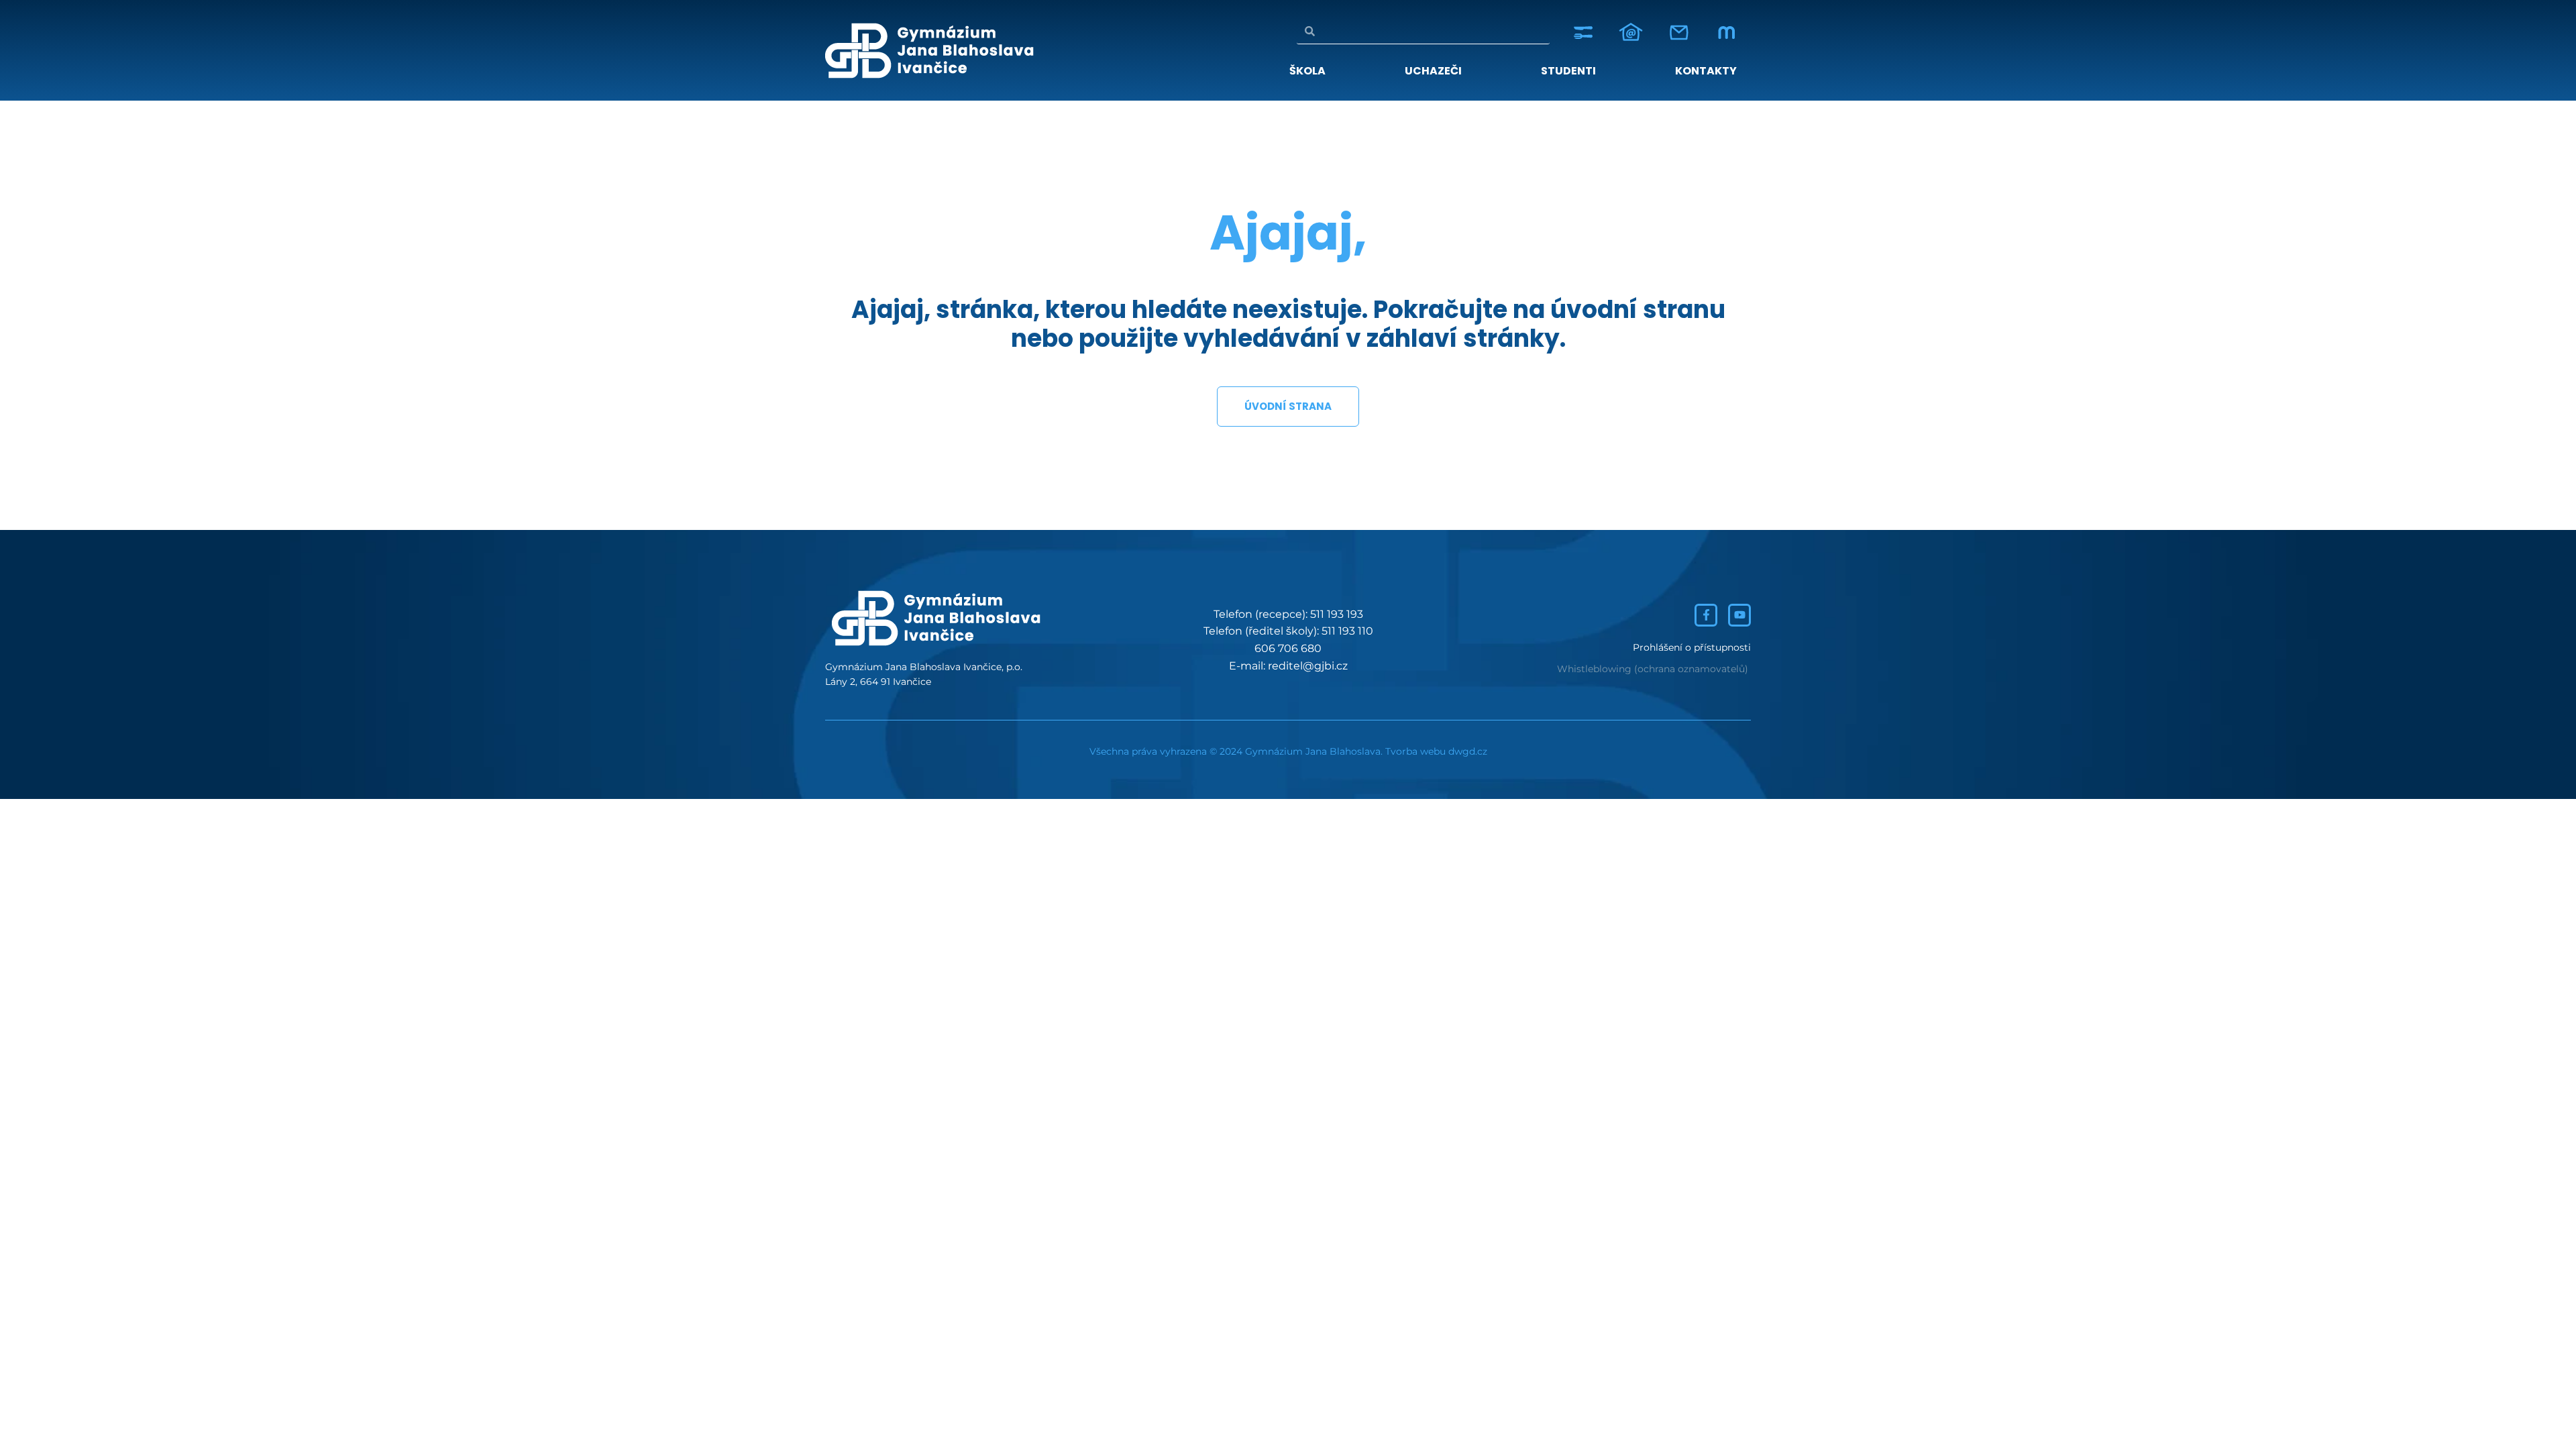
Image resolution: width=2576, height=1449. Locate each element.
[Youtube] (1739, 615)
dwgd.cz (1468, 751)
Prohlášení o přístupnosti (1692, 647)
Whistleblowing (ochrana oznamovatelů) (1653, 669)
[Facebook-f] (1706, 615)
